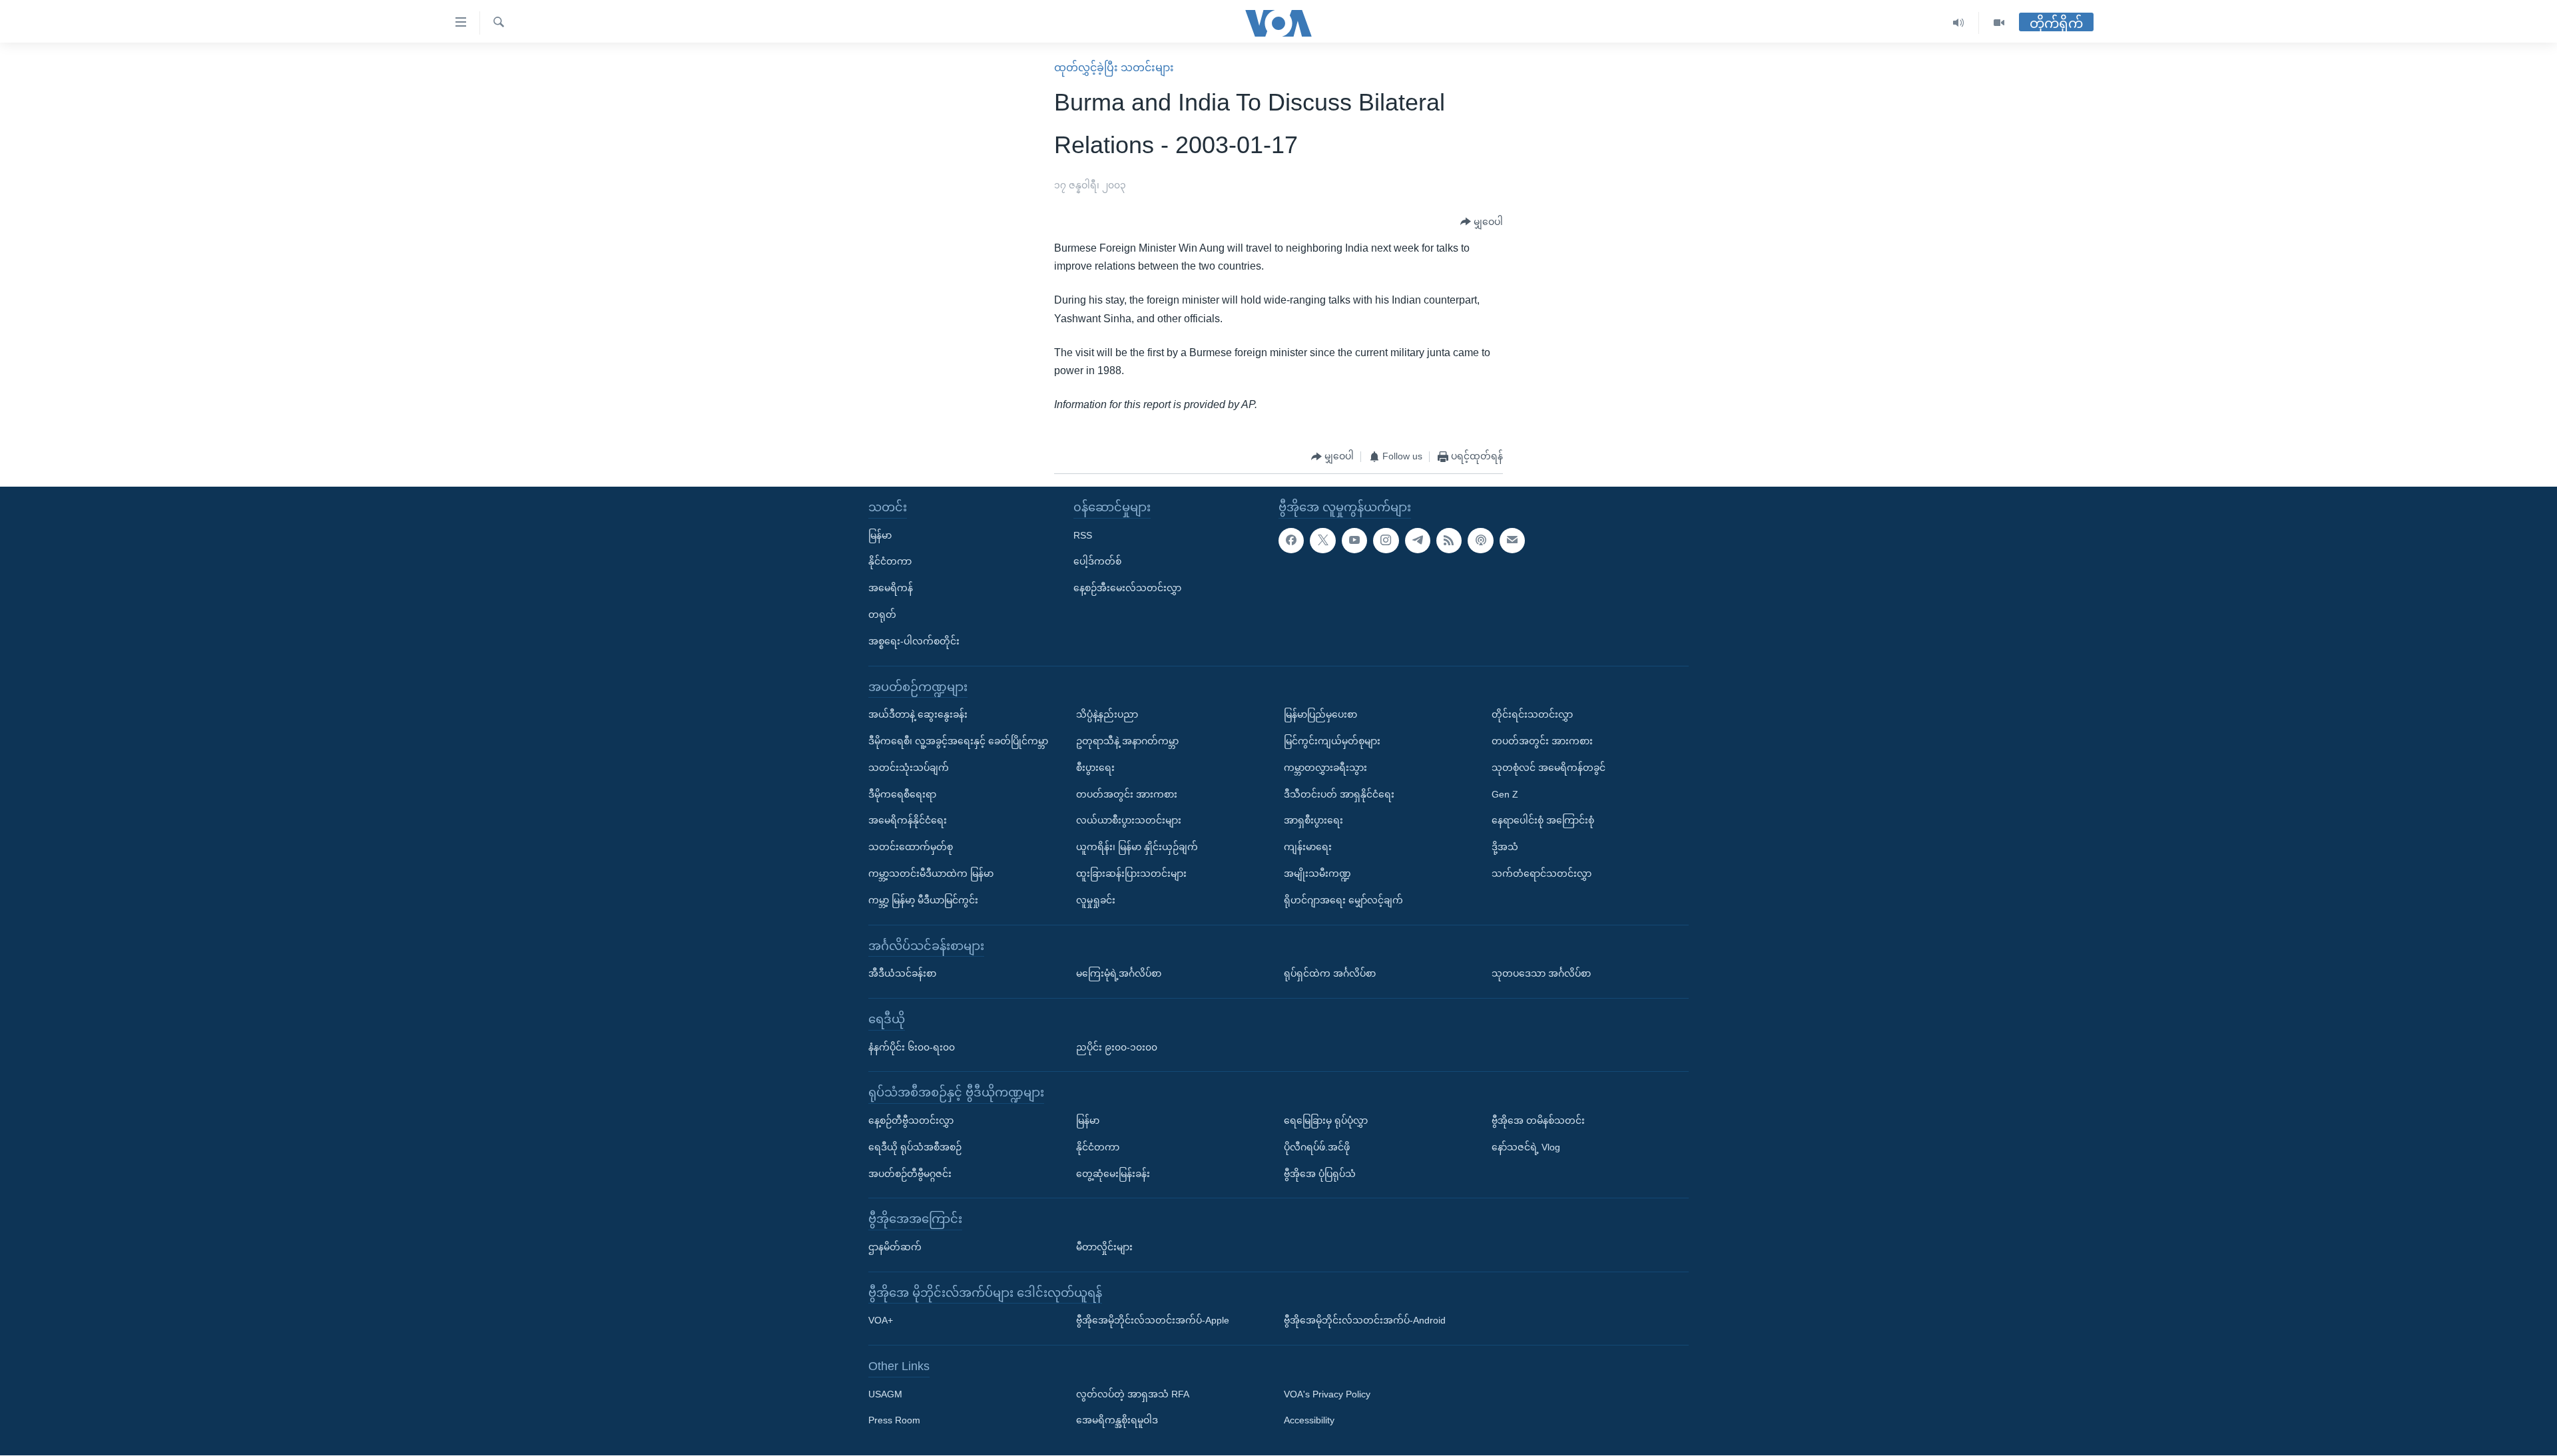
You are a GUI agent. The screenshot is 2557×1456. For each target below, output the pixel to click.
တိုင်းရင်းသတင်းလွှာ (1532, 715)
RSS (1083, 535)
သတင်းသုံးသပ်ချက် (909, 768)
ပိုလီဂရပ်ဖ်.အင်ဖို (1317, 1147)
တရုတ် (882, 614)
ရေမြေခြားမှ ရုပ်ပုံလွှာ (1326, 1120)
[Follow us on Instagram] (1386, 541)
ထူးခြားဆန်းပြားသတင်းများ (1131, 873)
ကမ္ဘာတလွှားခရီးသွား (1325, 768)
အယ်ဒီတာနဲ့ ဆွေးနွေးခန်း (918, 715)
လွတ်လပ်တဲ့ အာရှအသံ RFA (1133, 1394)
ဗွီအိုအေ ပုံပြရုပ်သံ (1320, 1174)
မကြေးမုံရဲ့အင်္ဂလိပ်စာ (1119, 973)
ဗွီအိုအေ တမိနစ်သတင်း (1538, 1120)
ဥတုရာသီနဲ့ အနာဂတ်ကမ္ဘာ (1127, 741)
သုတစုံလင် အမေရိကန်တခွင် (1549, 768)
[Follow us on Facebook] (1291, 541)
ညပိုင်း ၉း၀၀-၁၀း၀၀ (1117, 1047)
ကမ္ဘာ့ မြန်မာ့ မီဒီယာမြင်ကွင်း (923, 900)
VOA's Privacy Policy (1327, 1394)
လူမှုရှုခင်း (1096, 900)
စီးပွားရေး (1095, 768)
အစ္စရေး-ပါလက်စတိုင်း (914, 641)
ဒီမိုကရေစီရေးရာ (902, 794)
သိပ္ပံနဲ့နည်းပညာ (1107, 715)
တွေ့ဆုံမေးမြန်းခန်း (1113, 1174)
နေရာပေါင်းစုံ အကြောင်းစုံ (1543, 821)
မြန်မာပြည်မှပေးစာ (1320, 715)
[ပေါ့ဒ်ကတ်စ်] (1480, 541)
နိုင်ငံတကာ (890, 562)
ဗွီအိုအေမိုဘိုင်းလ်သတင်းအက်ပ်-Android (1365, 1321)
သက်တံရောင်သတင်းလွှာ (1542, 873)
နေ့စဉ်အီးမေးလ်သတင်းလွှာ (1127, 589)
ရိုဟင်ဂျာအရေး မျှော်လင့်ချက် (1343, 900)
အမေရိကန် (891, 589)
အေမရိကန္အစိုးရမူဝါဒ (1117, 1421)
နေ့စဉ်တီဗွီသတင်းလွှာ (911, 1120)
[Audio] (1959, 23)
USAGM (885, 1394)
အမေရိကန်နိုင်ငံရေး (908, 821)
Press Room (894, 1421)
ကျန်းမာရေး (1308, 847)
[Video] (1999, 23)
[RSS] (1449, 541)
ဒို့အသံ (1505, 847)
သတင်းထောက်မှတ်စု (911, 847)
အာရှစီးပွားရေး (1313, 821)
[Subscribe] (1512, 541)
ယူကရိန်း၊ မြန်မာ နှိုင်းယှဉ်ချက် (1137, 847)
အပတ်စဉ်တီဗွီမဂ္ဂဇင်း (910, 1174)
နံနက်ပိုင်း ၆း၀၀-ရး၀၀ (912, 1047)
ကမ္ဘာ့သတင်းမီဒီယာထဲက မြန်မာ (931, 873)
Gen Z (1505, 794)
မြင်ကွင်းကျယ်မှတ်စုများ (1332, 741)
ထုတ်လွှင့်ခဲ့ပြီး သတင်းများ (1114, 68)
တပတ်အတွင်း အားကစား (1127, 794)
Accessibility (1309, 1421)
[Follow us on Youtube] (1354, 541)
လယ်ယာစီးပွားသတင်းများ (1129, 821)
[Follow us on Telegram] (1418, 541)
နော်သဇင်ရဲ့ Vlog (1526, 1147)
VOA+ (881, 1321)
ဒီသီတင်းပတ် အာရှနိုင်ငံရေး (1339, 794)
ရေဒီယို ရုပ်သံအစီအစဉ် (915, 1147)
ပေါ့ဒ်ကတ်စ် (1097, 562)
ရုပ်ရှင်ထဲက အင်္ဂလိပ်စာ (1330, 973)
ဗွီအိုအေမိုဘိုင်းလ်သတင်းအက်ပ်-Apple (1153, 1321)
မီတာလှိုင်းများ (1104, 1247)
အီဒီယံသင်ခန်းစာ (902, 973)
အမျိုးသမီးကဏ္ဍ (1317, 873)
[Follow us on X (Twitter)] (1322, 541)
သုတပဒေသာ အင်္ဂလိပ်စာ (1541, 973)
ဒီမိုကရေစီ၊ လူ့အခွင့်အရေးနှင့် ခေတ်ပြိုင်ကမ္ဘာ (958, 741)
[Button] (1482, 222)
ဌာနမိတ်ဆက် (895, 1247)
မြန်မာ (880, 535)
